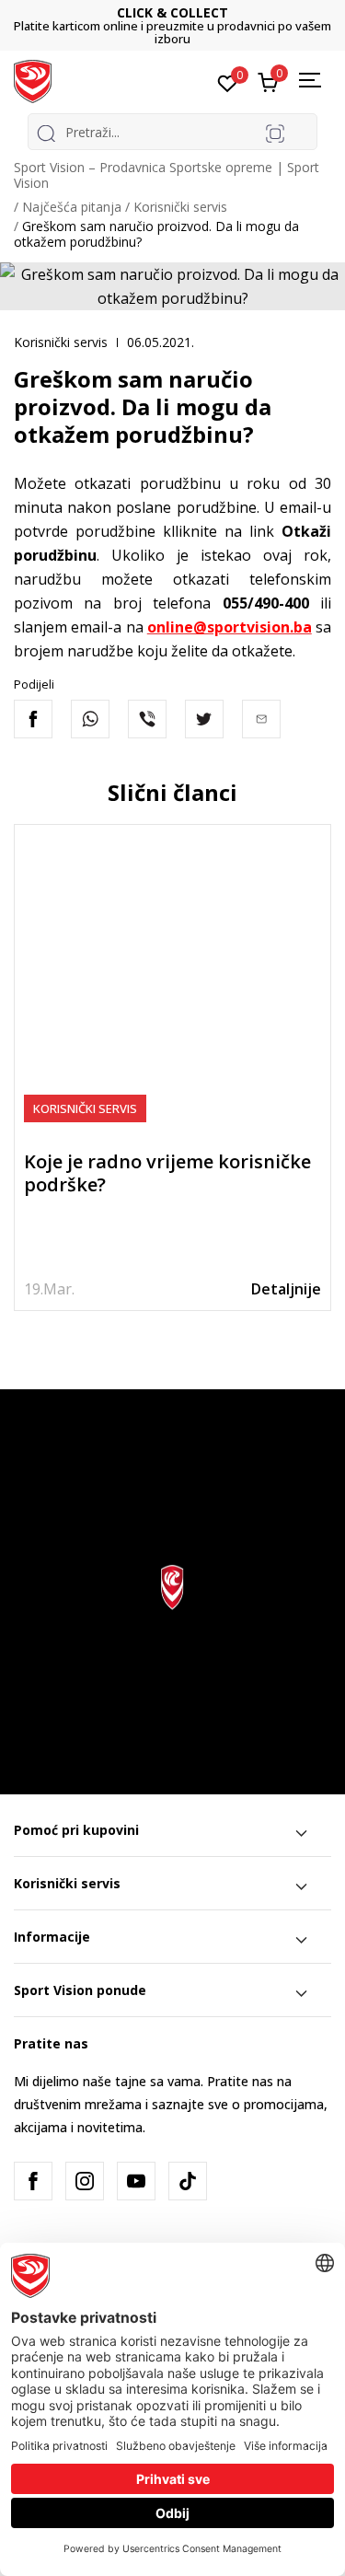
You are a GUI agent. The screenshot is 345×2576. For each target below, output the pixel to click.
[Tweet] (204, 719)
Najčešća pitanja (72, 207)
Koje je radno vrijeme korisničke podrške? (167, 1173)
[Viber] (147, 719)
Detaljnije (286, 1289)
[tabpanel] (172, 1068)
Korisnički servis (180, 207)
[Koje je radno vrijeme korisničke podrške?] (172, 983)
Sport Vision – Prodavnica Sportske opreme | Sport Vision (167, 175)
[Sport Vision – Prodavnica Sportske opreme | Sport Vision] (33, 80)
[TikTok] (188, 2181)
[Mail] (261, 719)
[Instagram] (85, 2181)
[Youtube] (136, 2181)
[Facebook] (33, 719)
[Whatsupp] (90, 719)
